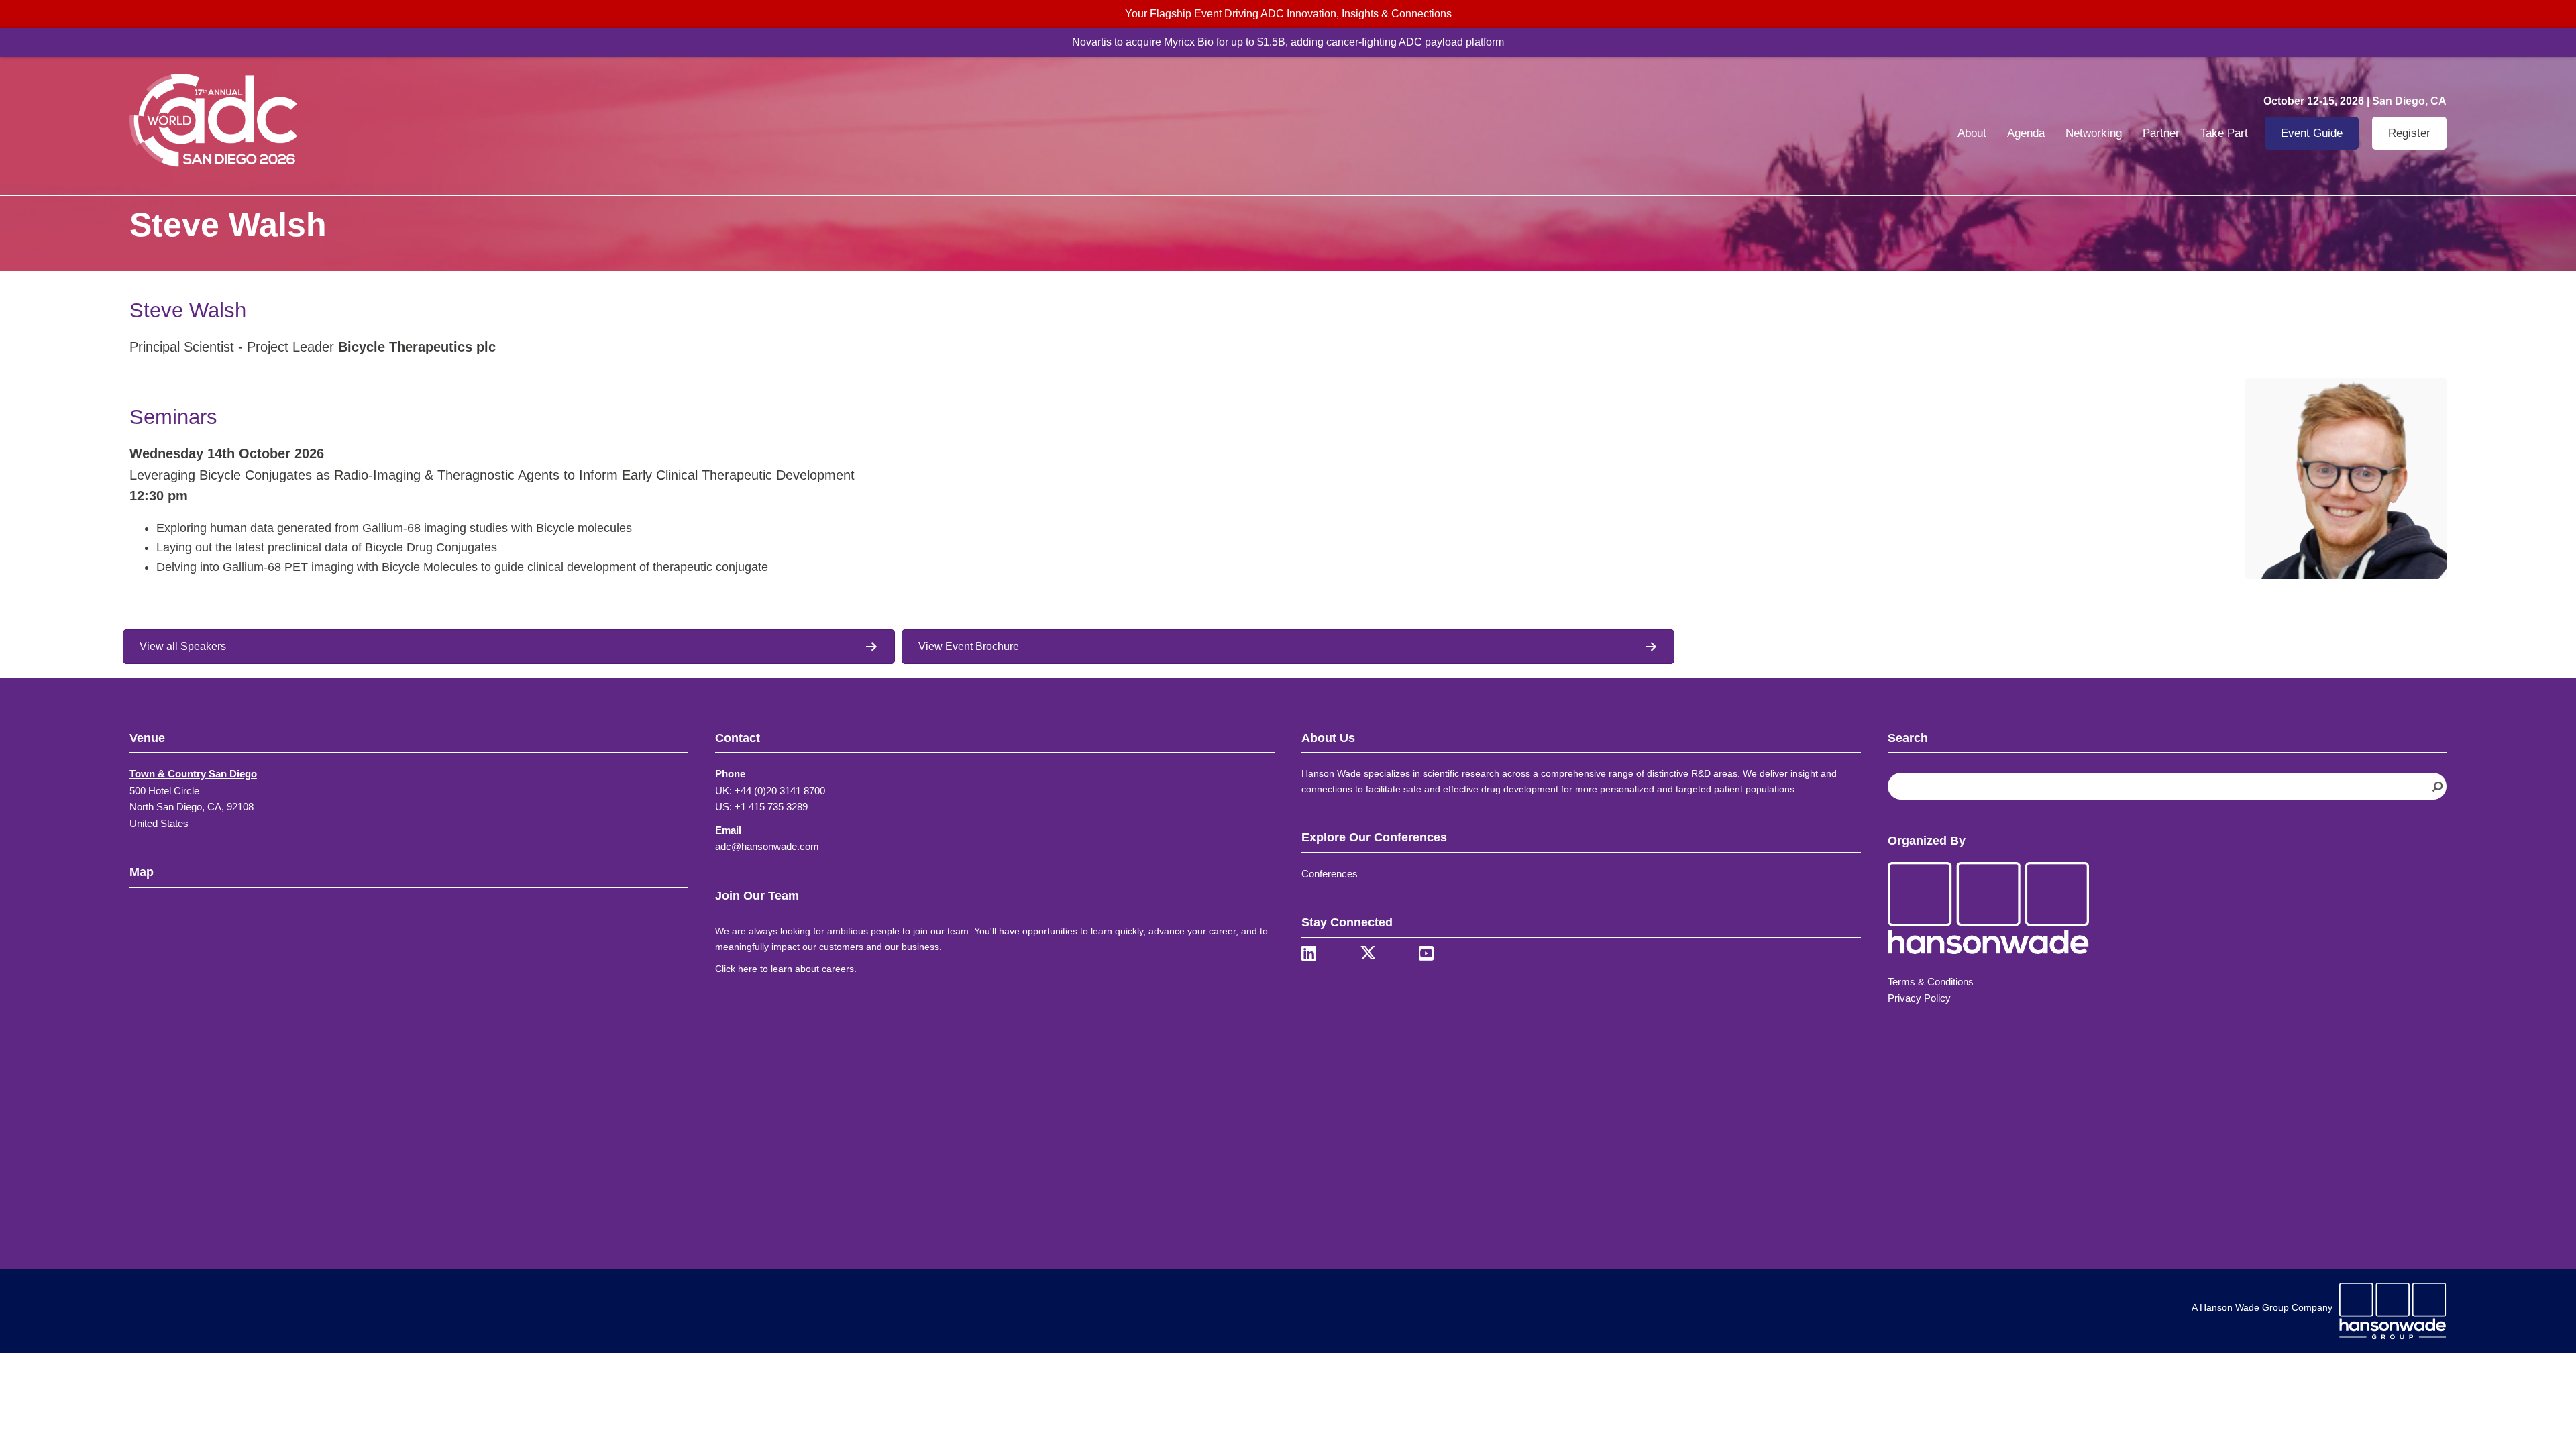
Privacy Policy (1919, 998)
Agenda (2026, 133)
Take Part (2224, 133)
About (1972, 133)
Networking (2094, 133)
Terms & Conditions (1931, 982)
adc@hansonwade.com (767, 846)
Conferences (1330, 874)
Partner (2161, 133)
